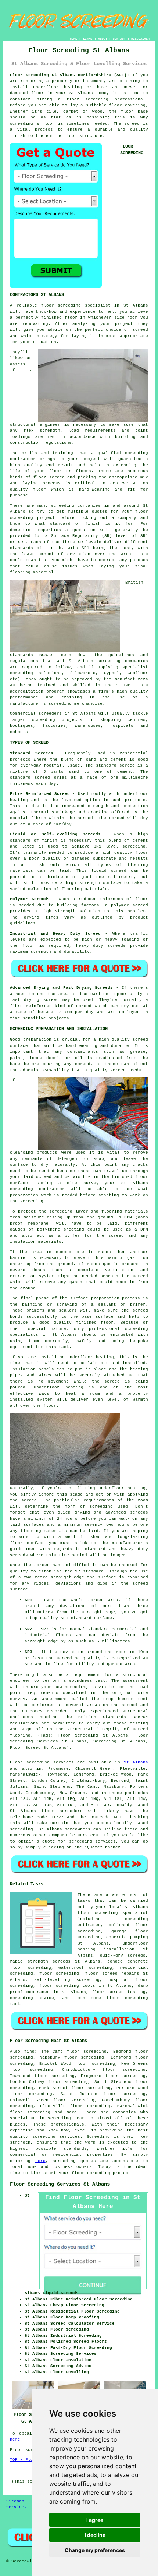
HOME (73, 39)
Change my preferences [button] (95, 2550)
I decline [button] (95, 2535)
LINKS (88, 39)
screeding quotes (74, 2161)
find (29, 2052)
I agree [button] (95, 2520)
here (40, 2161)
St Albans (136, 1762)
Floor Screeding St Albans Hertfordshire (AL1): (70, 75)
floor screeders (62, 1811)
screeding (21, 1829)
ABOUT (103, 39)
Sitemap (15, 2501)
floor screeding (59, 1986)
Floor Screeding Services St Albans (60, 2184)
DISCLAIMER (140, 39)
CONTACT (119, 39)
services (88, 1835)
